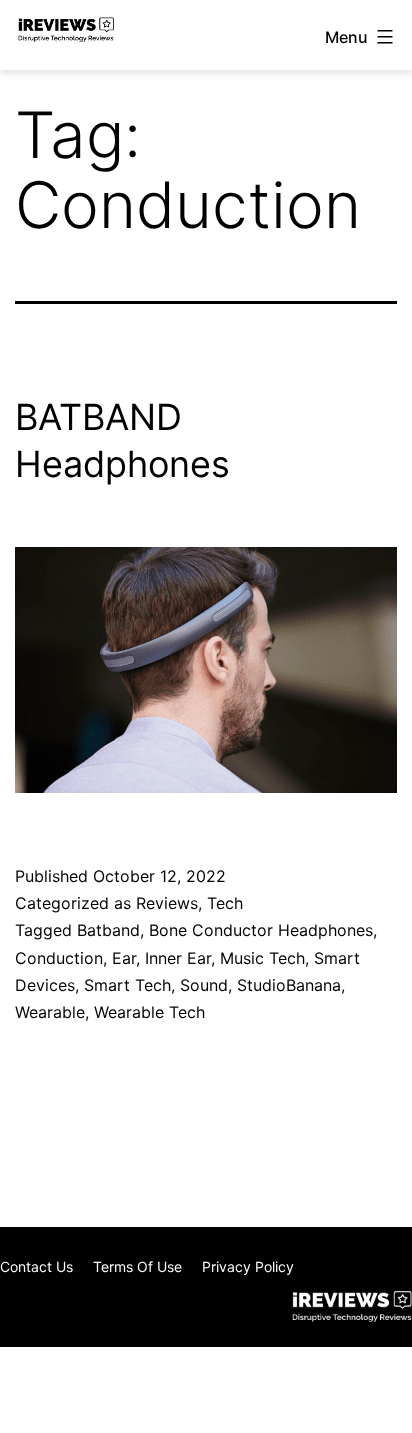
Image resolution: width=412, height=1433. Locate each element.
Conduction (59, 958)
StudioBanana (289, 985)
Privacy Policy (248, 1266)
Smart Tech (127, 985)
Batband (108, 930)
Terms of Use (137, 1266)
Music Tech (262, 958)
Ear (124, 958)
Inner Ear (178, 958)
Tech (225, 903)
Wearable (50, 1012)
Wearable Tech (149, 1012)
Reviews (167, 903)
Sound (204, 985)
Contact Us (36, 1266)
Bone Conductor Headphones (261, 930)
